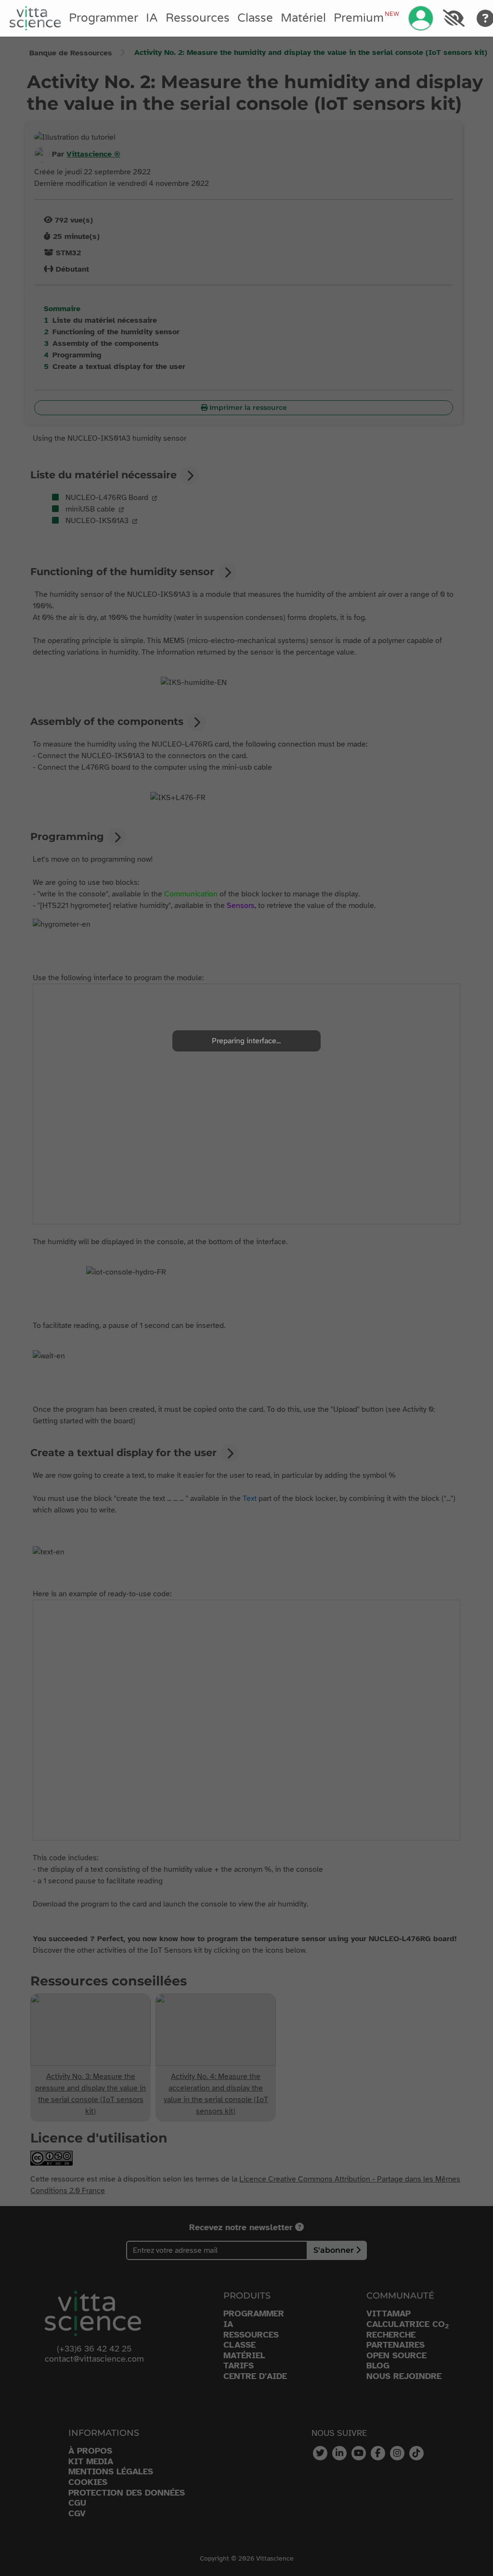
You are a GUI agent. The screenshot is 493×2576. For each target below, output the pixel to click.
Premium (366, 18)
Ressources (198, 18)
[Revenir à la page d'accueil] (35, 18)
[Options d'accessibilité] (454, 18)
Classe (255, 18)
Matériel (303, 18)
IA (152, 18)
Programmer (104, 18)
